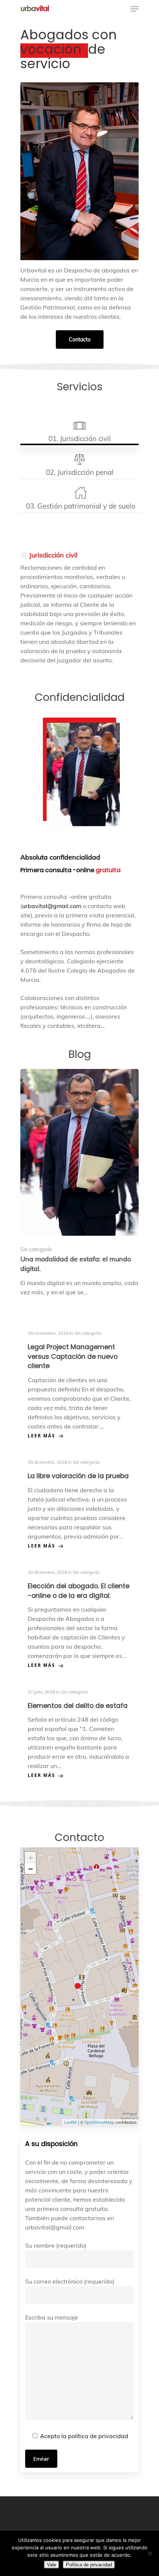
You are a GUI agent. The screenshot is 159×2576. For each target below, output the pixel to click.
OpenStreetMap (99, 2122)
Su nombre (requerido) (56, 2245)
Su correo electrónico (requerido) (70, 2281)
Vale (52, 2565)
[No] (150, 2553)
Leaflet (70, 2122)
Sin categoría (36, 1249)
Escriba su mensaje (52, 2317)
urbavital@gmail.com (52, 906)
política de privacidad (98, 2436)
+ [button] (31, 1857)
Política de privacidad (89, 2565)
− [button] (31, 1868)
